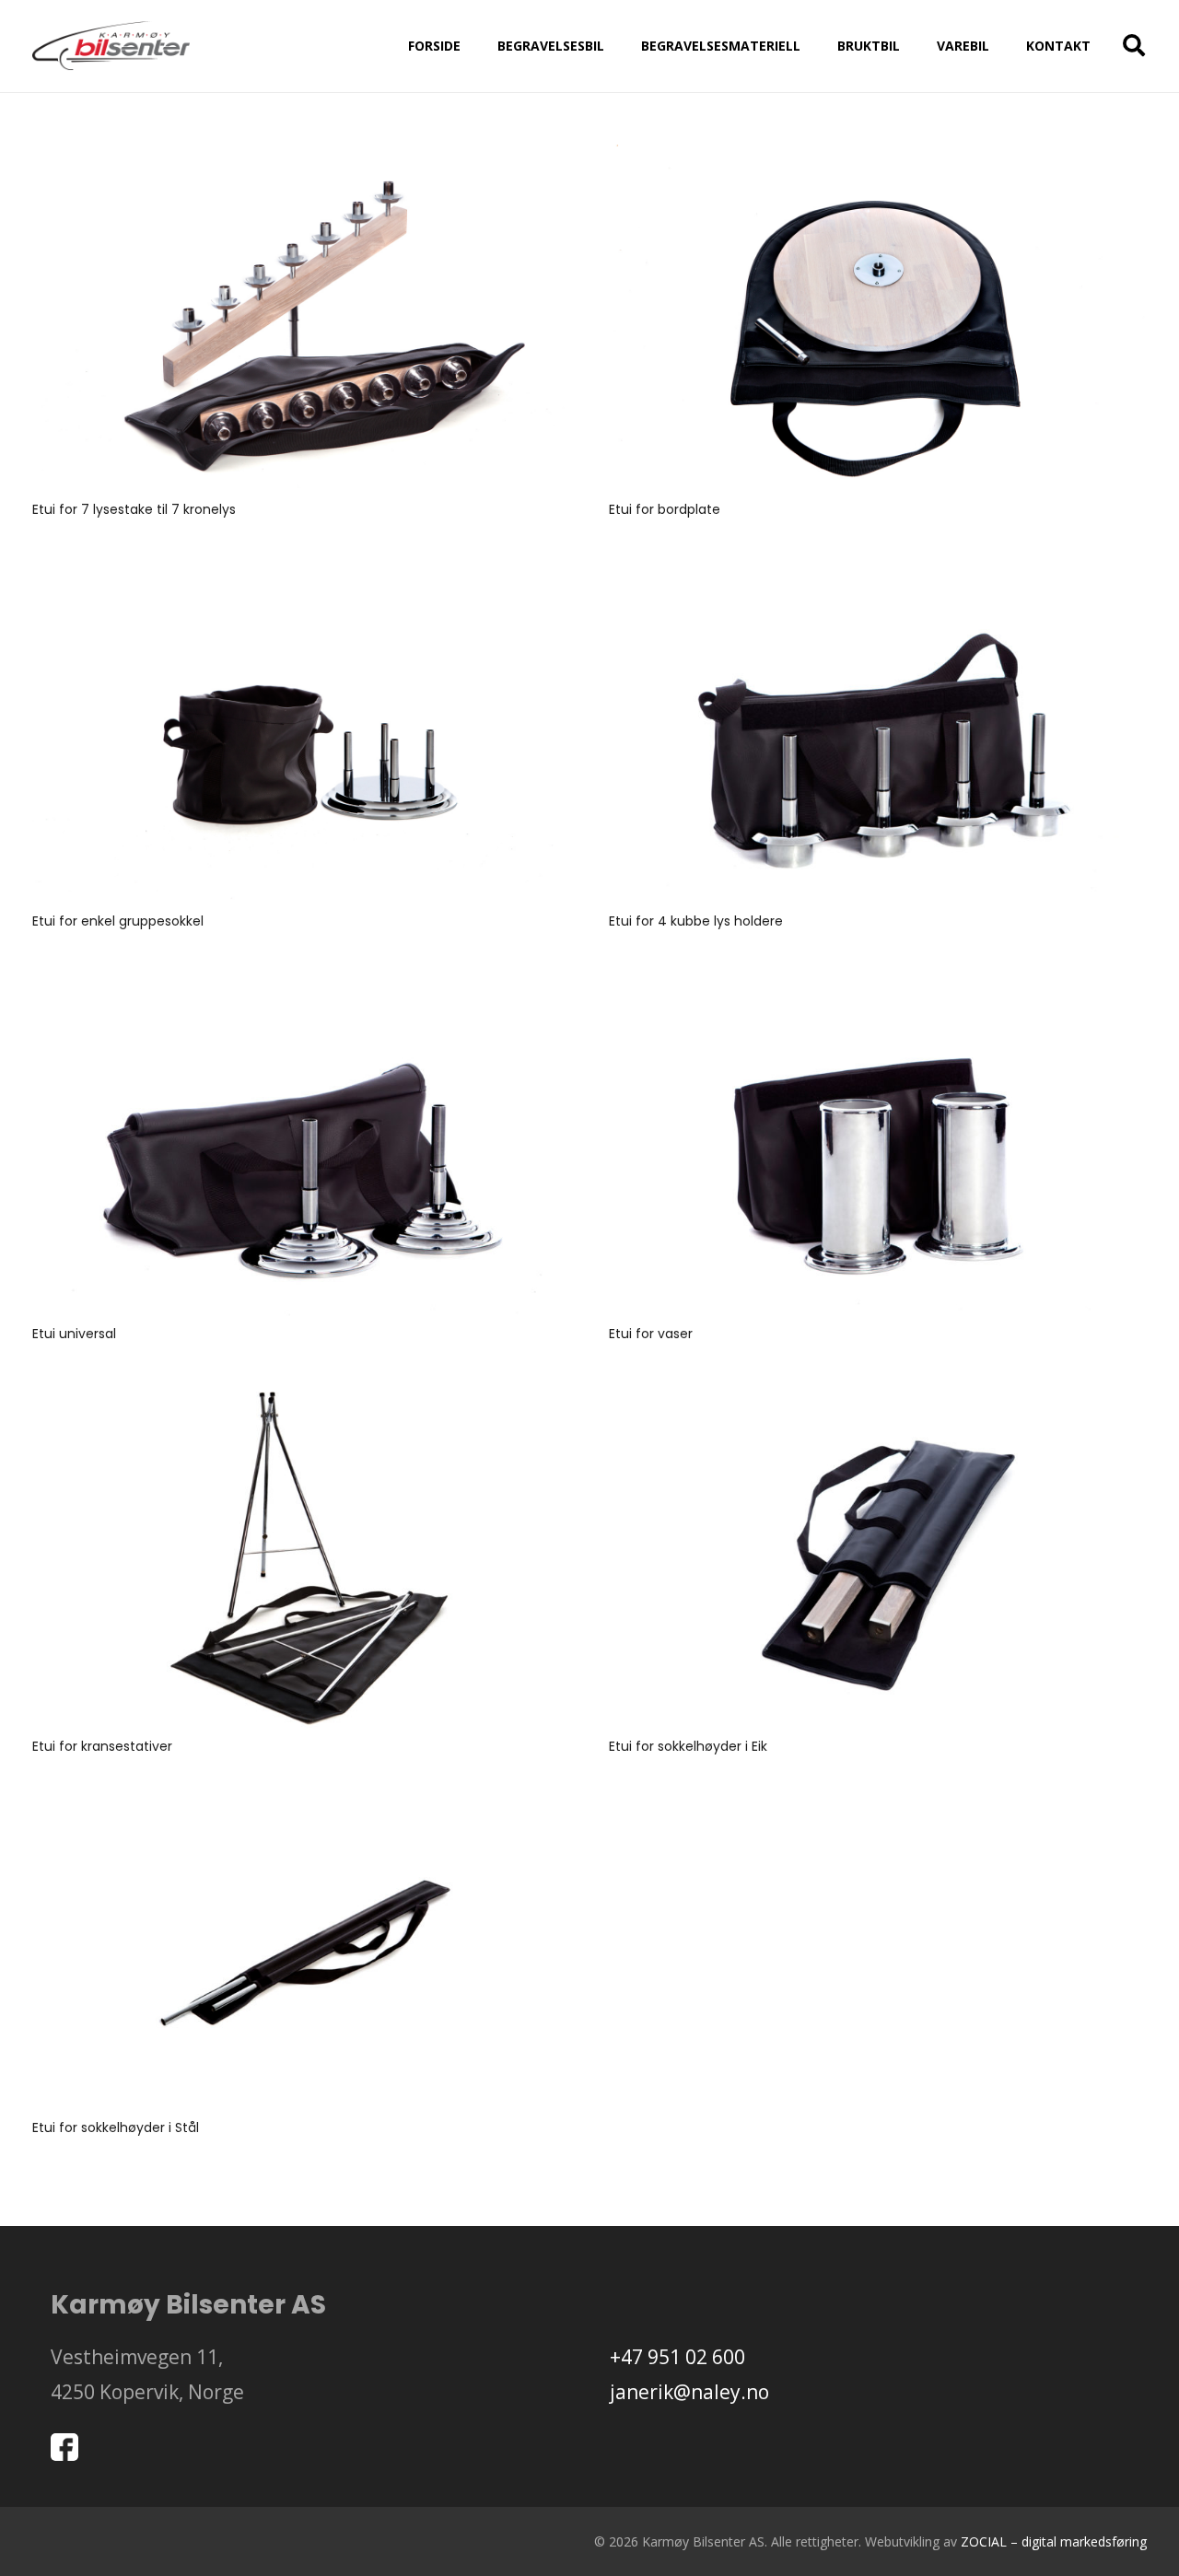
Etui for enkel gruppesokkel (118, 921)
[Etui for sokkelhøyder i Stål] (301, 1805)
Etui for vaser (651, 1334)
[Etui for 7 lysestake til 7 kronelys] (301, 155)
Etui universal (74, 1334)
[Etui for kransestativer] (301, 1392)
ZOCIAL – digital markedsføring (1054, 2541)
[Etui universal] (301, 979)
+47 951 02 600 (677, 2357)
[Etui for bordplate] (878, 155)
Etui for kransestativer (102, 1746)
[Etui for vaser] (878, 979)
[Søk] (1133, 46)
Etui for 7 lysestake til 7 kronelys (134, 509)
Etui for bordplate (665, 509)
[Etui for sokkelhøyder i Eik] (878, 1392)
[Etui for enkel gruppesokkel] (301, 568)
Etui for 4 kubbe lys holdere (696, 921)
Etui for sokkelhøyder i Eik (688, 1746)
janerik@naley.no (689, 2392)
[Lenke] (111, 46)
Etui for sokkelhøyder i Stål (116, 2127)
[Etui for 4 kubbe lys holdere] (878, 568)
